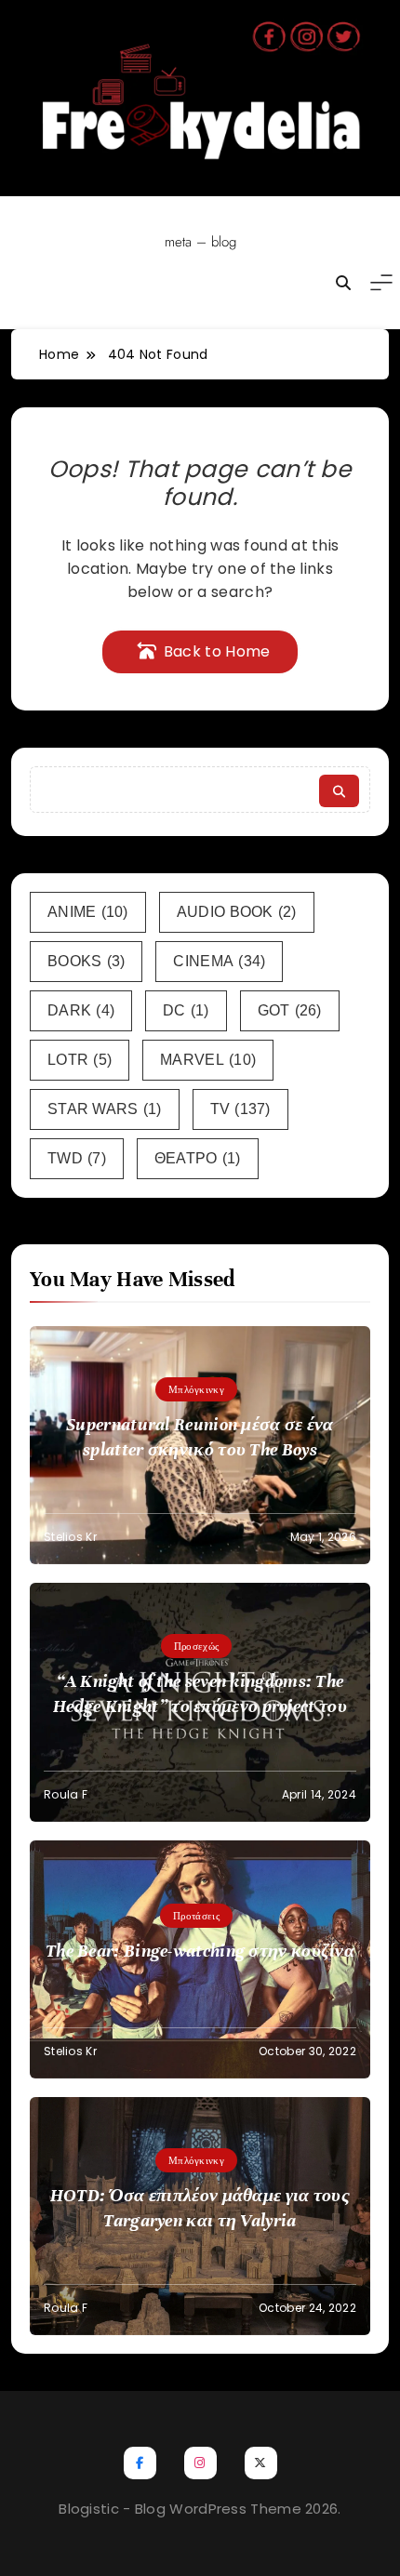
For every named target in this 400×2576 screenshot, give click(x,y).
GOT (290, 1010)
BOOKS (86, 961)
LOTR (80, 1060)
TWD (77, 1158)
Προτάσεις (196, 1916)
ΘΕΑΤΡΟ (198, 1158)
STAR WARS (105, 1109)
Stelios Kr (70, 1537)
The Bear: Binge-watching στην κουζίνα (200, 1951)
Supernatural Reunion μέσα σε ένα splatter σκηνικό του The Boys (200, 1437)
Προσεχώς (196, 1646)
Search (339, 791)
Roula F (66, 1794)
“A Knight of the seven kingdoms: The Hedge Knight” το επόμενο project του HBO (200, 1706)
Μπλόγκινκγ (196, 1389)
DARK (81, 1010)
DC (186, 1010)
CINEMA (219, 961)
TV (240, 1109)
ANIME (88, 912)
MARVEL (208, 1060)
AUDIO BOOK (237, 912)
